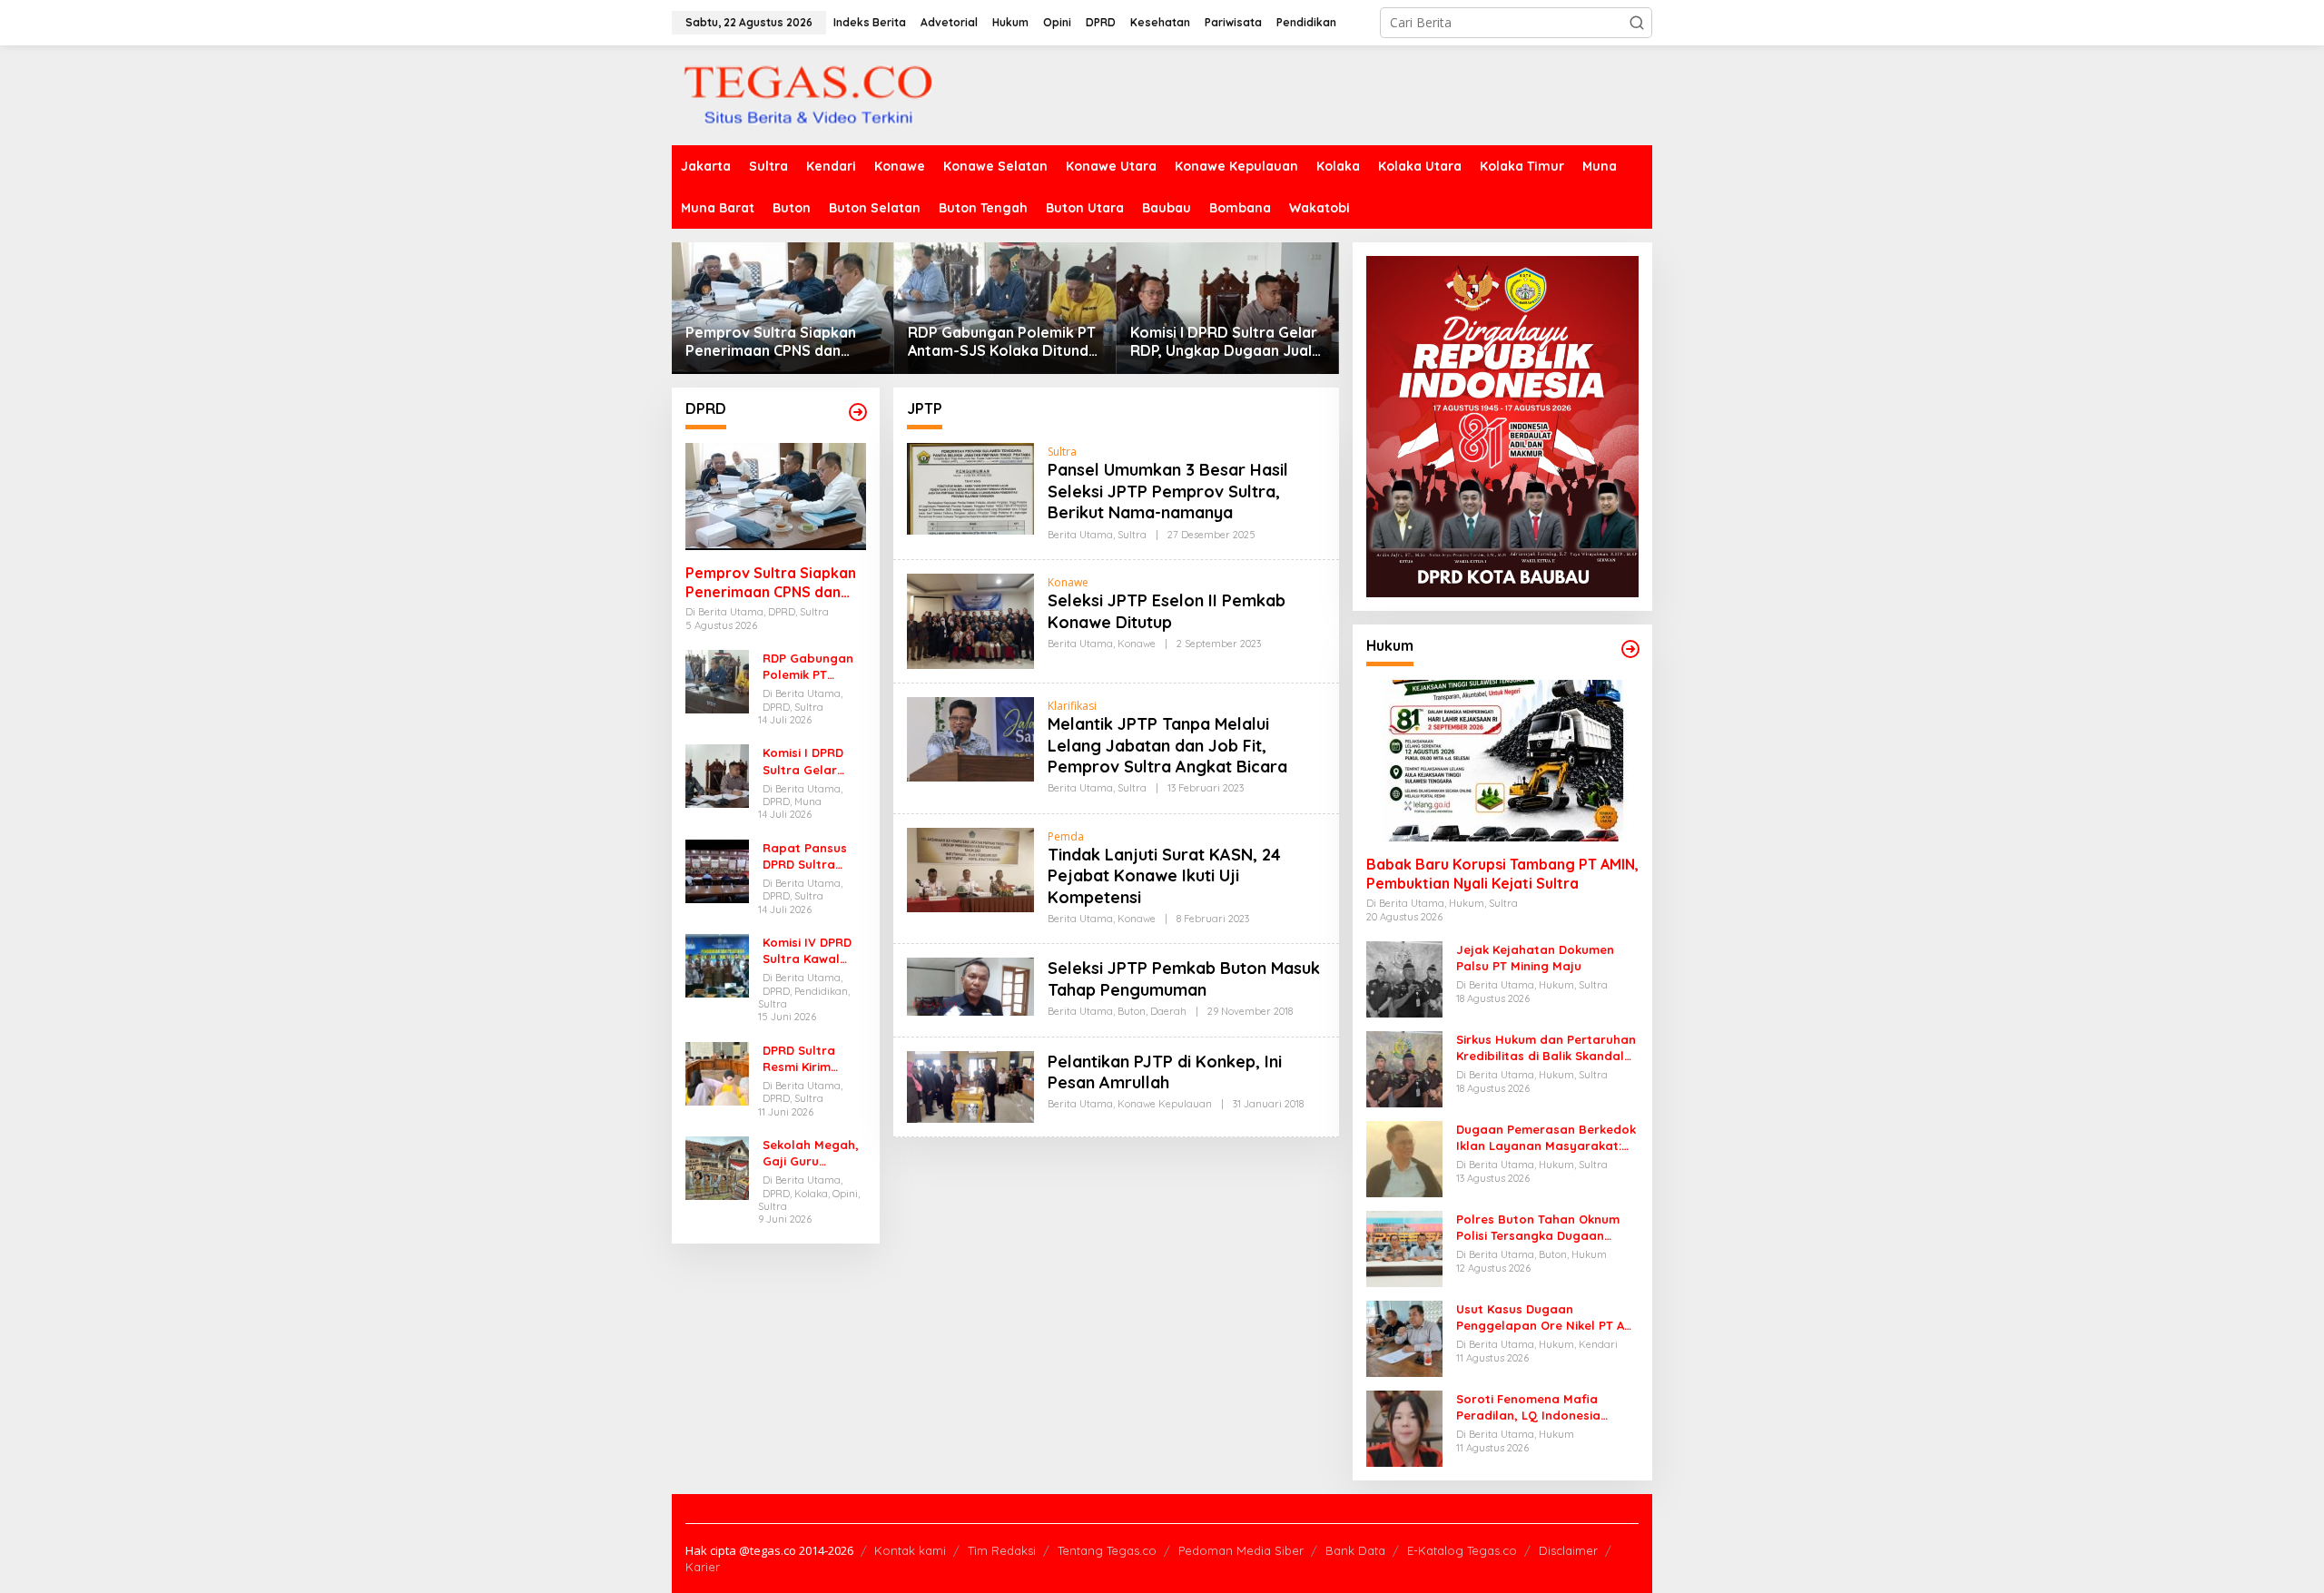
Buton (1132, 1011)
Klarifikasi (1072, 706)
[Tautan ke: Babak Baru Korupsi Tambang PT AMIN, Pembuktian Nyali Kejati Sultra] (1502, 761)
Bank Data (1355, 1550)
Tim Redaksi (1002, 1550)
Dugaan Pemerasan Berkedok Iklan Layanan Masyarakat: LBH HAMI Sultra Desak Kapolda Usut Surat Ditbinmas (1546, 1138)
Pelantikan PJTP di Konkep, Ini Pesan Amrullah (1165, 1072)
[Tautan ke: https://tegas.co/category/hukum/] (1630, 649)
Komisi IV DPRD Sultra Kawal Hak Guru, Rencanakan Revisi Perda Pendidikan (807, 951)
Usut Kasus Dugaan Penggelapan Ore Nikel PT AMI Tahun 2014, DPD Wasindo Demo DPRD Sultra (1547, 1318)
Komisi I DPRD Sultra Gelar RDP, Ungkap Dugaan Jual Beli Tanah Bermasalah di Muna (1224, 342)
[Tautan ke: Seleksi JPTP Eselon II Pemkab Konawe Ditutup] (970, 619)
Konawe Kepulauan (1165, 1104)
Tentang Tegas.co (1107, 1550)
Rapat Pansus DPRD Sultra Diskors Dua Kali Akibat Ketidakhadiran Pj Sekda (811, 856)
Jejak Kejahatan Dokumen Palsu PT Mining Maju (1535, 958)
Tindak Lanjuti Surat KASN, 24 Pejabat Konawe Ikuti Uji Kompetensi (1164, 876)
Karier (703, 1567)
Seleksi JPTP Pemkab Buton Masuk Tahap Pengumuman (1184, 978)
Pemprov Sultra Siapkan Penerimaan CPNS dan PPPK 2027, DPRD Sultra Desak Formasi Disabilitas (777, 342)
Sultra (1062, 452)
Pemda (1066, 836)
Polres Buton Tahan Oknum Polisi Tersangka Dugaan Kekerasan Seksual (1538, 1228)
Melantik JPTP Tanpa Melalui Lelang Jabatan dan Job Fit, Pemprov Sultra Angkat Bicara (1167, 745)
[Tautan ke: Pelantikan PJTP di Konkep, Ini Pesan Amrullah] (970, 1085)
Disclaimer (1568, 1550)
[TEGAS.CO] (808, 94)
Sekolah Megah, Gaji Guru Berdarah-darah (813, 1153)
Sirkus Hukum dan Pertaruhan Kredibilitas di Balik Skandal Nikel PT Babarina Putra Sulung (1546, 1048)
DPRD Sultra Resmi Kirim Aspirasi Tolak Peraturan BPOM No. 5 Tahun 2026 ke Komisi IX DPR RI (814, 1059)
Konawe (1068, 582)
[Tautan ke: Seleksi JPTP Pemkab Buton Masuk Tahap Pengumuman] (970, 985)
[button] (1637, 23)
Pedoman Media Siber (1241, 1550)
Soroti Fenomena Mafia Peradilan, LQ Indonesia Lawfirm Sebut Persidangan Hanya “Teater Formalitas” (1540, 1407)
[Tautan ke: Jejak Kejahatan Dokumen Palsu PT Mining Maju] (1404, 978)
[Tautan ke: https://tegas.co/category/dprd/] (858, 412)
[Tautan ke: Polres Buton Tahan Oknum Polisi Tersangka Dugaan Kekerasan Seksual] (1404, 1248)
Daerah (1168, 1011)
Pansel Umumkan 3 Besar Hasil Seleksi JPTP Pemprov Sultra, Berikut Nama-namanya (1168, 491)
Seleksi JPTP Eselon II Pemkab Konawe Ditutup (1167, 611)
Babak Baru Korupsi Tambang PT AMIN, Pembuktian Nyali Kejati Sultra (1502, 874)
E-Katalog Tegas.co (1462, 1550)
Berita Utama (1080, 535)
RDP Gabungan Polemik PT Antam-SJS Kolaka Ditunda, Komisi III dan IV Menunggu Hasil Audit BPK (1004, 342)
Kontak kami (910, 1550)
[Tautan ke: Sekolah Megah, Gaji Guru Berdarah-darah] (717, 1167)
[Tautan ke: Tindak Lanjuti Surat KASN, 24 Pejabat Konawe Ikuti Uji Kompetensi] (970, 868)
